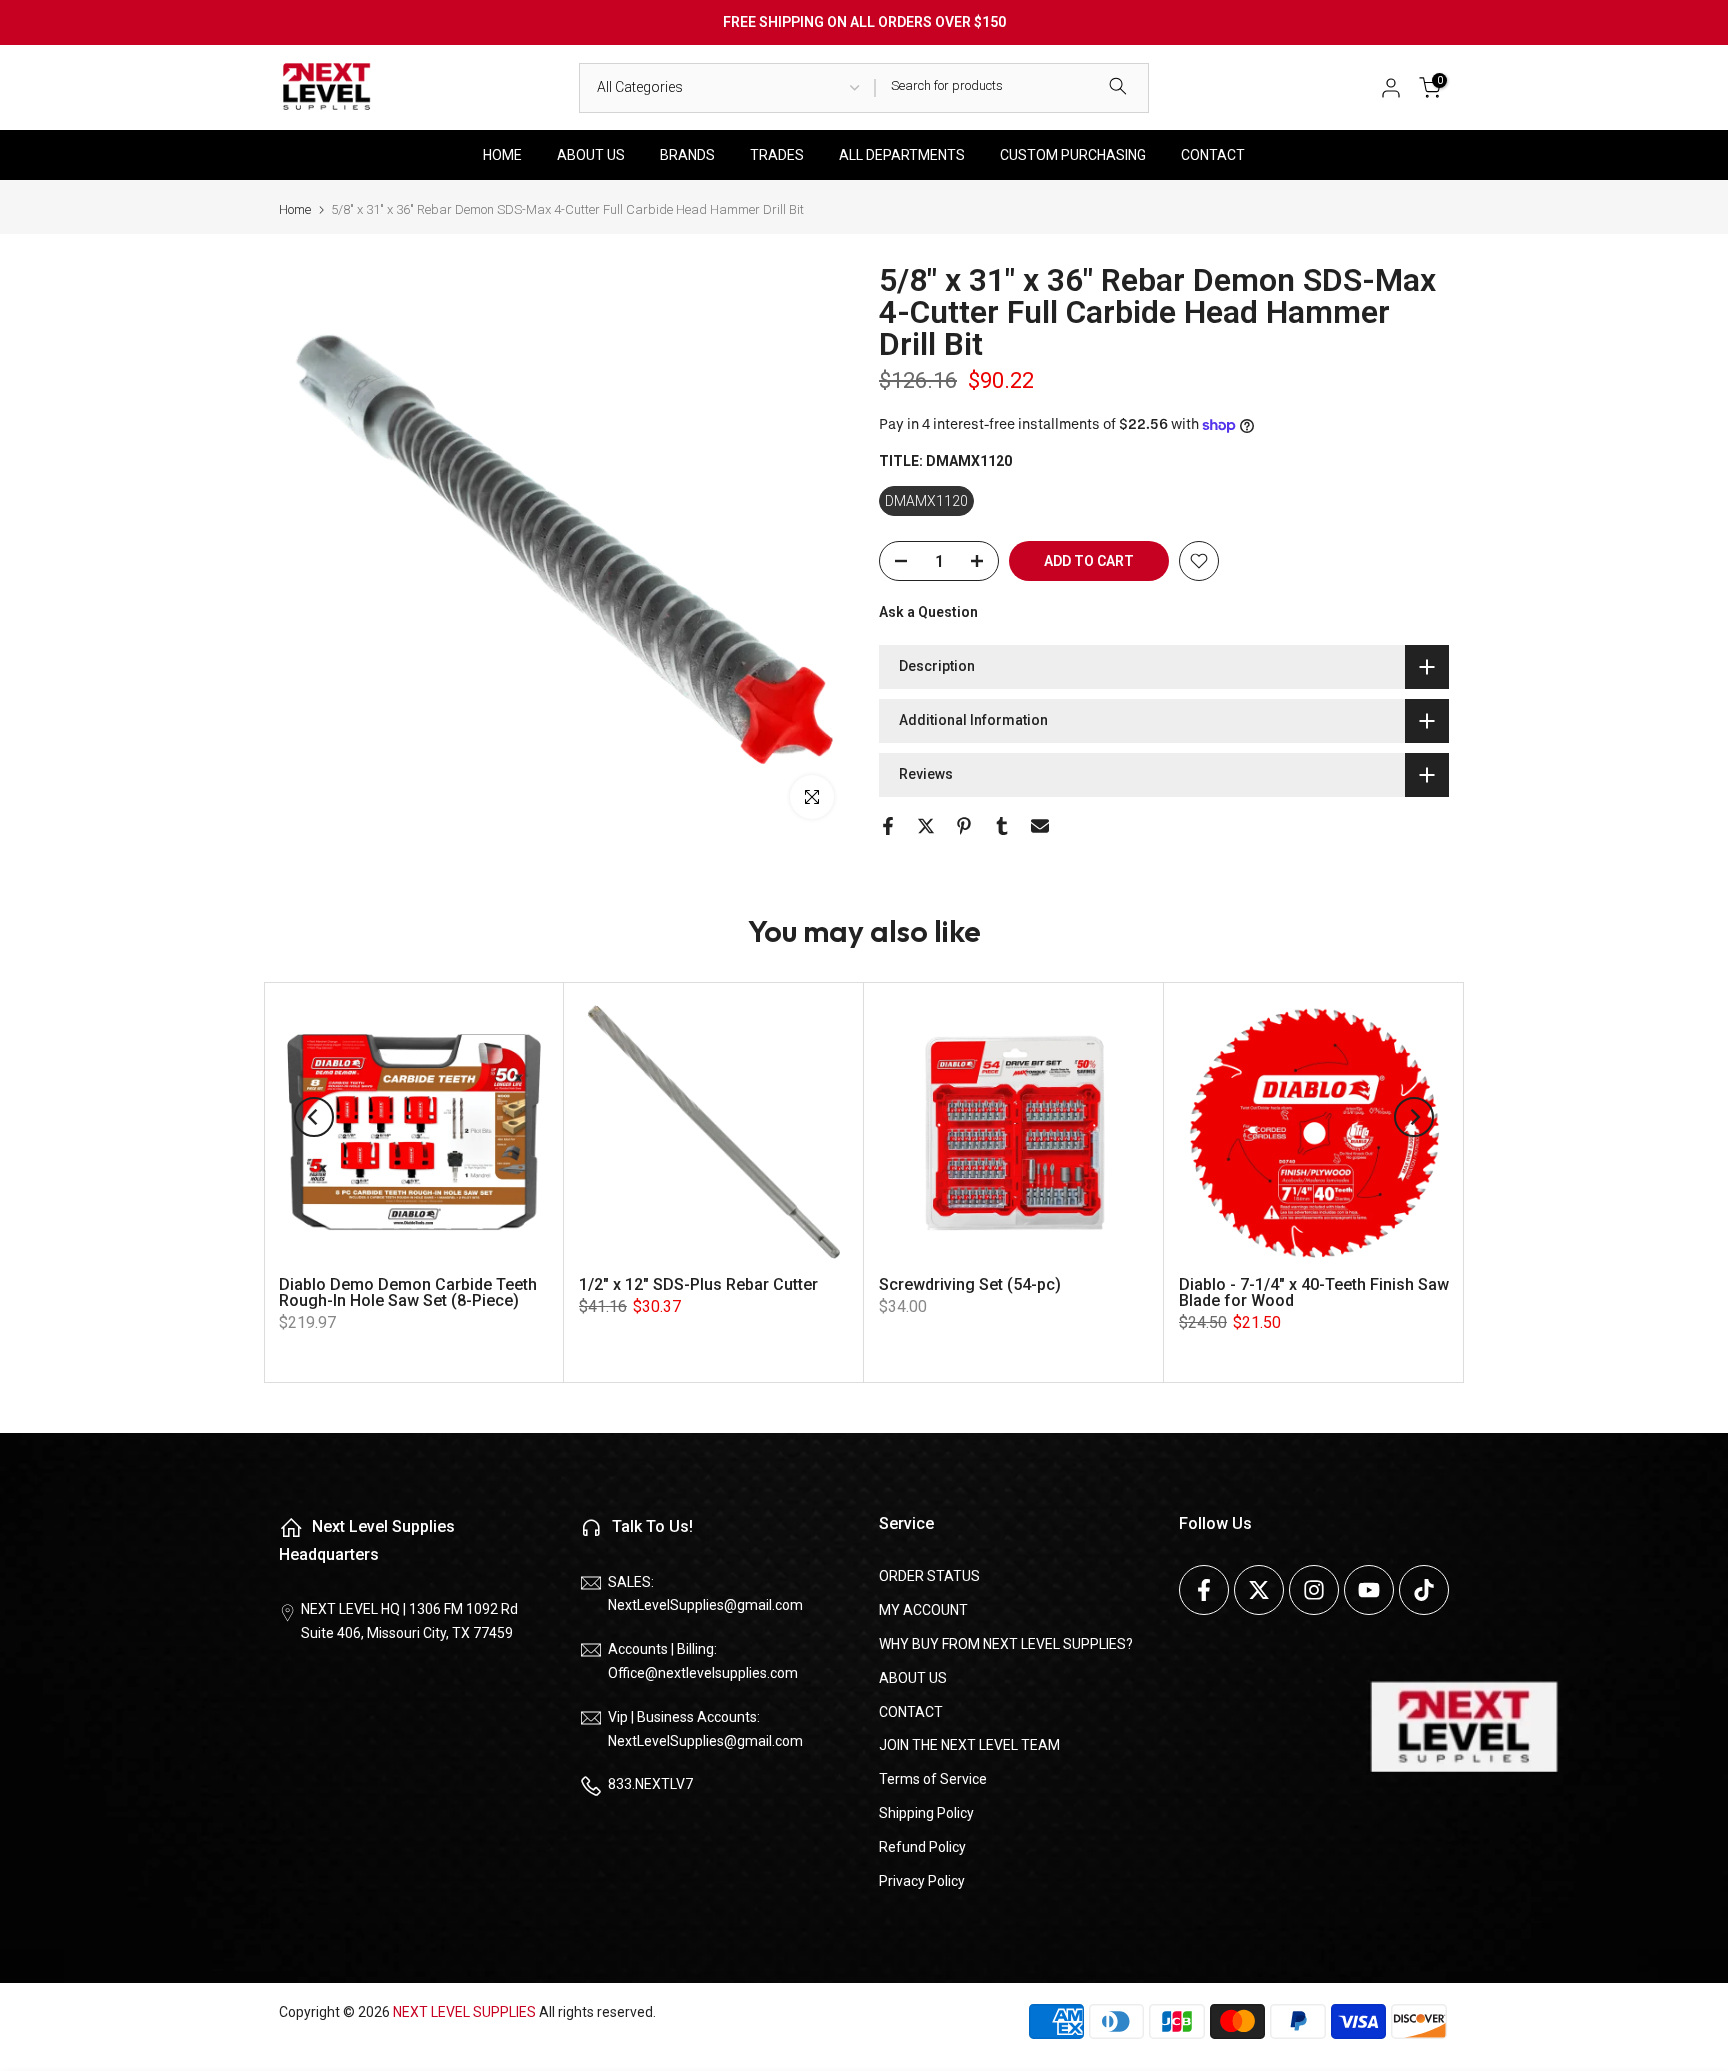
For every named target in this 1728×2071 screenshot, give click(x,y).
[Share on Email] (1040, 826)
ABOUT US (591, 155)
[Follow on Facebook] (1204, 1590)
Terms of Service (933, 1779)
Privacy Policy (922, 1881)
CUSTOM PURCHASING (1073, 155)
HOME (502, 155)
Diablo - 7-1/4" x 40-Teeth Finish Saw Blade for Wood (1314, 1292)
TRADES (777, 155)
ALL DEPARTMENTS (902, 155)
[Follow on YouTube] (1369, 1590)
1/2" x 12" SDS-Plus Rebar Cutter (698, 1284)
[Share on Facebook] (888, 826)
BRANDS (687, 155)
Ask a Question (928, 612)
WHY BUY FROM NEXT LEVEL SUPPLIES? (1006, 1644)
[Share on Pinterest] (964, 826)
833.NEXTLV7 (650, 1784)
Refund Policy (922, 1847)
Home (295, 209)
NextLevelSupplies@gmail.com (705, 1605)
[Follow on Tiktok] (1424, 1590)
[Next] (1414, 1117)
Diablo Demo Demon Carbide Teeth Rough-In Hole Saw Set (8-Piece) (408, 1292)
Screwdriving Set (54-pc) (970, 1284)
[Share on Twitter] (926, 826)
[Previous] (314, 1117)
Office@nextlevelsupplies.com (703, 1673)
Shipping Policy (926, 1813)
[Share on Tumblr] (1002, 826)
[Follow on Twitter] (1259, 1590)
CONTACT (1213, 155)
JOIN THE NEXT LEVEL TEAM (969, 1745)
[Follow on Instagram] (1314, 1590)
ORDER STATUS (929, 1576)
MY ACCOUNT (923, 1610)
